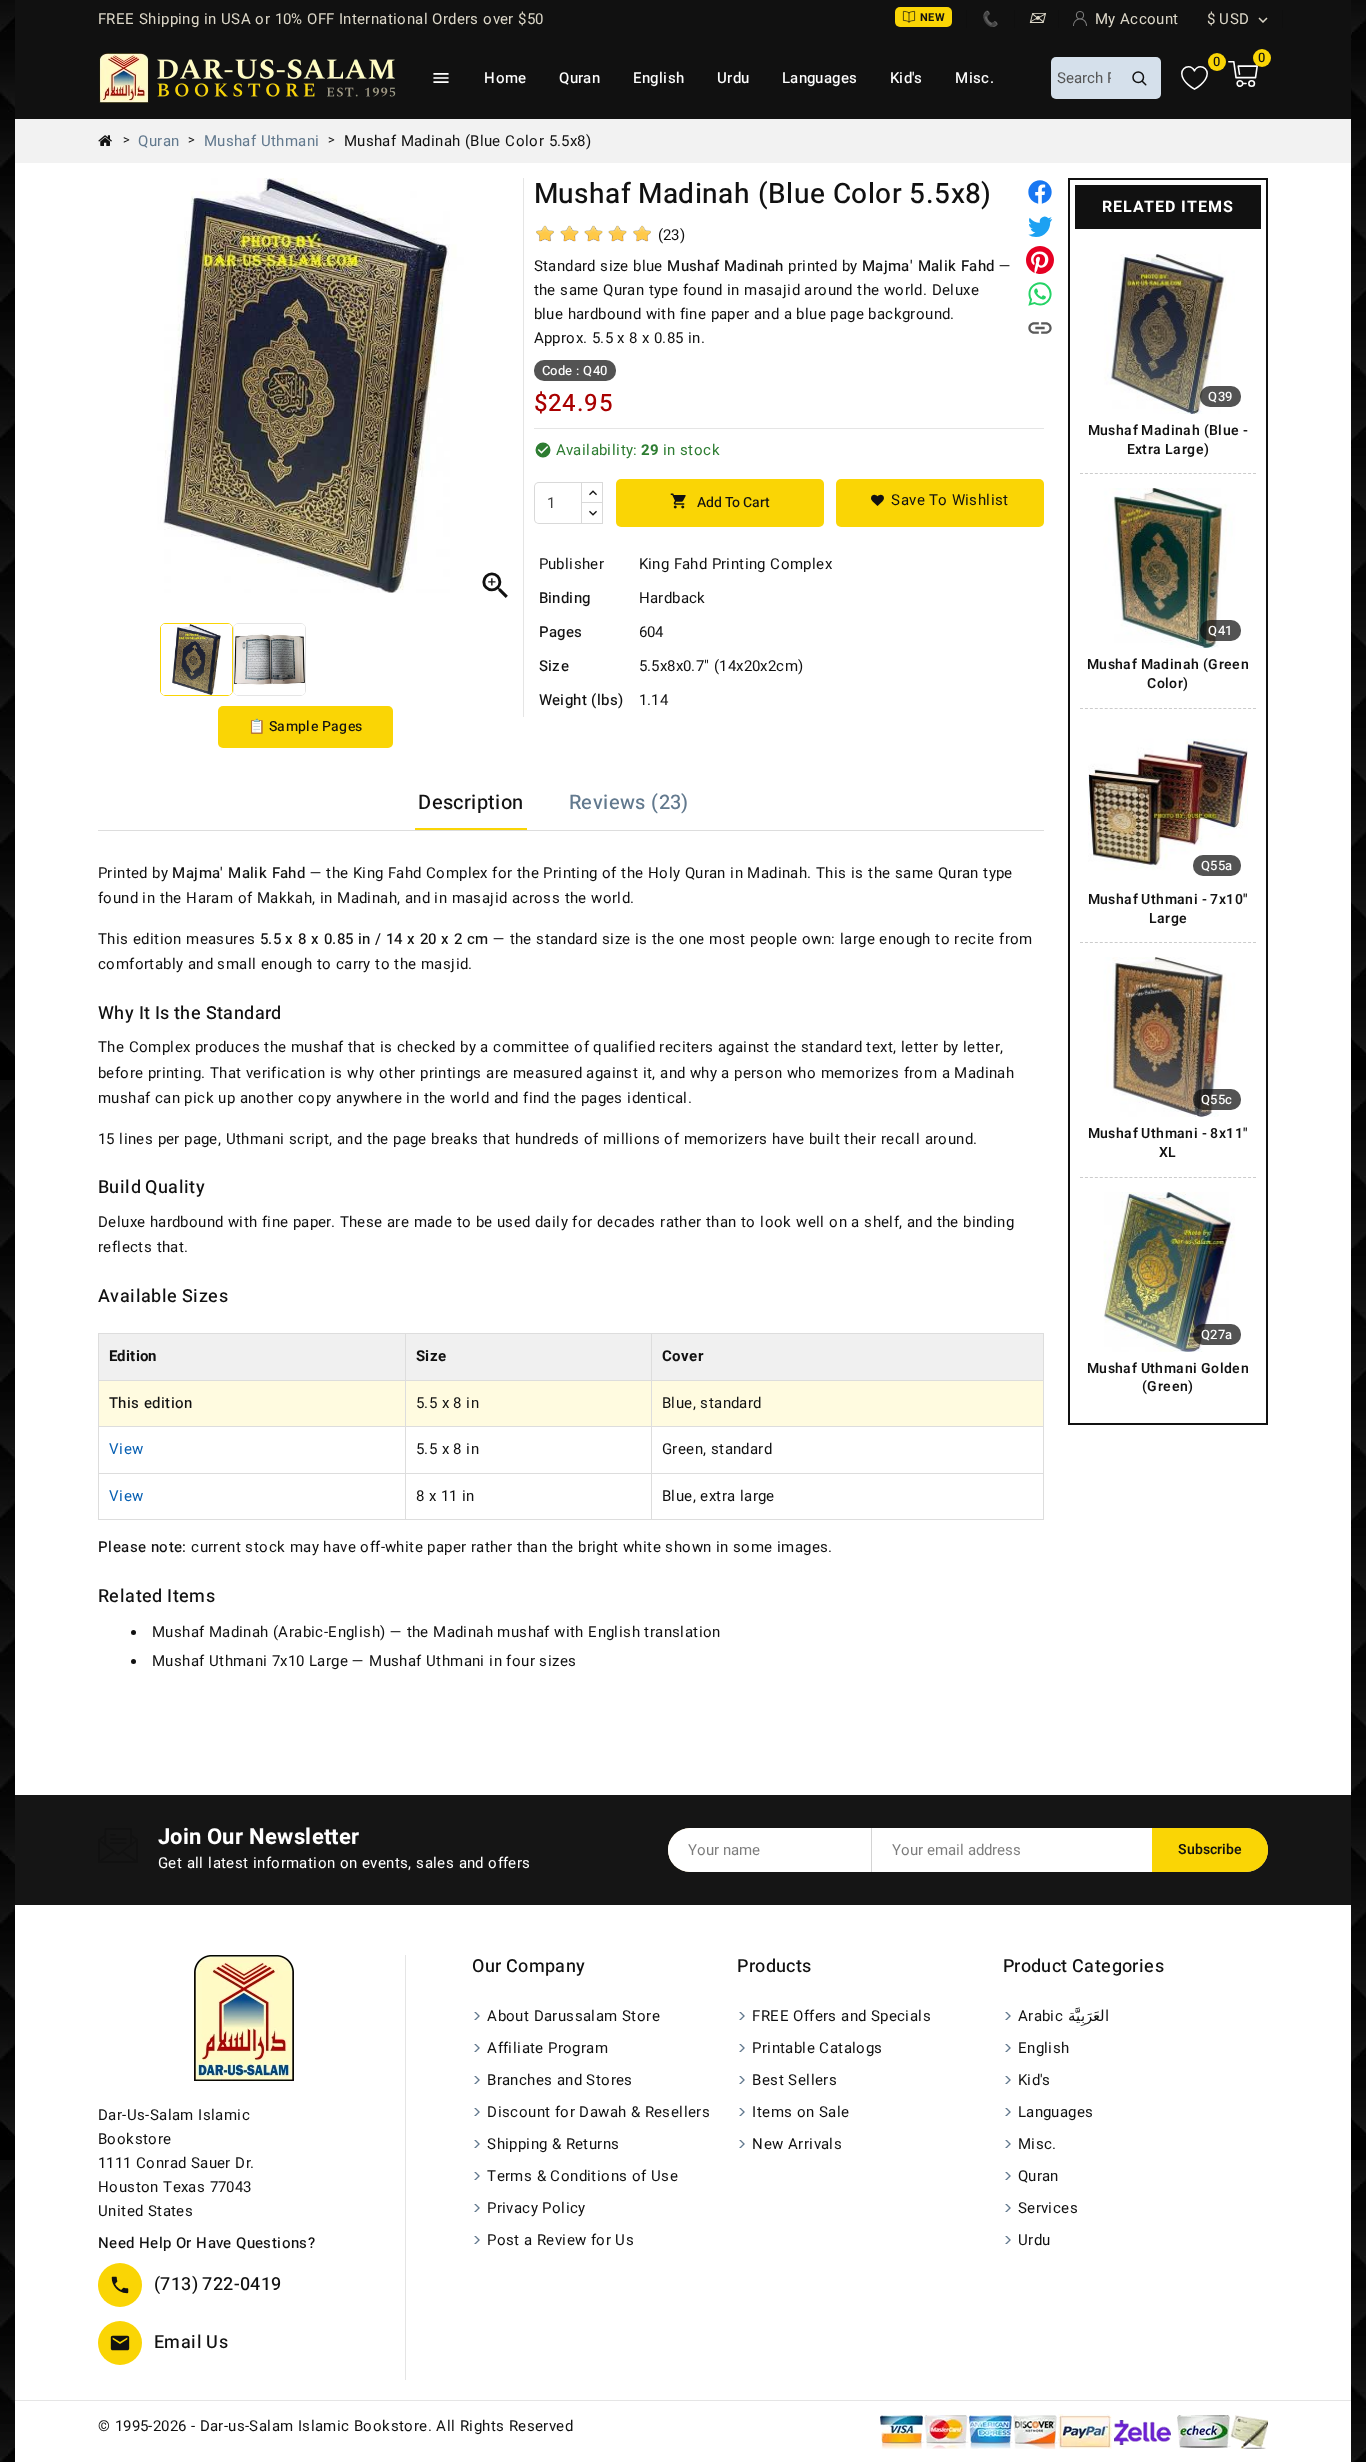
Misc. (974, 78)
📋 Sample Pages (305, 726)
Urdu (733, 78)
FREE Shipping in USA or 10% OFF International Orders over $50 (320, 19)
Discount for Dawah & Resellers (598, 2112)
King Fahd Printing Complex (735, 564)
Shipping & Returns (553, 2144)
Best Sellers (794, 2080)
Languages (820, 78)
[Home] (113, 141)
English (659, 78)
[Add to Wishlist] (940, 503)
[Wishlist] (1194, 78)
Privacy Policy (536, 2208)
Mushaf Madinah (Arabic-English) (268, 1632)
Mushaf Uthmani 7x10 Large (250, 1661)
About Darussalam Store (573, 2016)
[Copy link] (1040, 328)
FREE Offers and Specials (841, 2016)
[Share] (1040, 192)
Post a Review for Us (560, 2240)
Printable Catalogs (817, 2048)
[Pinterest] (1040, 260)
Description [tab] (470, 802)
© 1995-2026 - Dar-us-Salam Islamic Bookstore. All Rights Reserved (335, 2426)
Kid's (906, 78)
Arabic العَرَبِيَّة (1063, 2016)
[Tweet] (1040, 226)
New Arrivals (797, 2144)
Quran (579, 78)
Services (1048, 2208)
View (126, 1449)
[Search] (1139, 78)
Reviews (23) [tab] (629, 802)
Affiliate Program (547, 2048)
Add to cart (720, 502)
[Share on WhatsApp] (1040, 294)
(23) (672, 235)
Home (505, 78)
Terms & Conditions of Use (582, 2176)
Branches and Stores (560, 2080)
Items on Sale (800, 2112)
